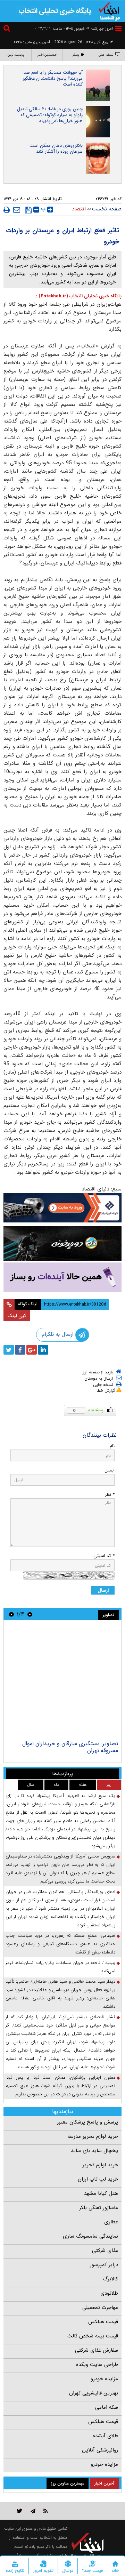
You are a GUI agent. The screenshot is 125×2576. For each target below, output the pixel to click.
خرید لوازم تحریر (100, 2165)
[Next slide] (11, 1614)
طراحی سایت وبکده (97, 2365)
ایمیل (110, 1470)
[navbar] (118, 29)
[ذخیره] (28, 210)
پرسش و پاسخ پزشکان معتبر (87, 2122)
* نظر (110, 1495)
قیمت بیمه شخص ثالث (93, 2336)
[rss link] (46, 2511)
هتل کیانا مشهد (101, 2193)
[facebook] (20, 1350)
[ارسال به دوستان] (17, 210)
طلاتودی (109, 2293)
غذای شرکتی (105, 2250)
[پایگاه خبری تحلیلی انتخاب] (109, 11)
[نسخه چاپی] (7, 210)
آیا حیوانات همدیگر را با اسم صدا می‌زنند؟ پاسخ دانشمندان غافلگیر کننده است (53, 78)
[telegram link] (33, 2511)
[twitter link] (20, 2511)
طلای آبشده (105, 2436)
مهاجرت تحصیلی (100, 2308)
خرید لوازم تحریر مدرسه (93, 2136)
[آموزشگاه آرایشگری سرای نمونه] (62, 1277)
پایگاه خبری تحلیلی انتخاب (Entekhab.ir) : (79, 296)
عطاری (111, 2222)
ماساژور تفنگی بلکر (99, 2208)
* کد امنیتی (104, 1556)
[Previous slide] (30, 1614)
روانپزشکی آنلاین (100, 2450)
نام (112, 1446)
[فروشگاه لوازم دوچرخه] (62, 1243)
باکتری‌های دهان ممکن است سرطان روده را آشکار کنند (56, 149)
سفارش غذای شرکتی (97, 2350)
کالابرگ (110, 2279)
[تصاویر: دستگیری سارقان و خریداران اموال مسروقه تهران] (62, 1681)
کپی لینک (17, 1316)
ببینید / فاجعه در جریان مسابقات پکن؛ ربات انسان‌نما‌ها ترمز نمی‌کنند (60, 1967)
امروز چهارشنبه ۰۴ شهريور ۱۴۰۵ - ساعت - (74, 29)
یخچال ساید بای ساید (94, 2151)
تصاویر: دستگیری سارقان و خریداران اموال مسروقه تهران (70, 1747)
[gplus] (32, 1350)
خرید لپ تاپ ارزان (98, 2179)
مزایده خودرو (104, 2379)
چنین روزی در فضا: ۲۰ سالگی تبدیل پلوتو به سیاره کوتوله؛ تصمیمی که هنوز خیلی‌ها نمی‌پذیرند (50, 115)
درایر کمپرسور (104, 2265)
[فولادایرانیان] (62, 1208)
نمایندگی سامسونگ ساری (90, 2236)
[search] (8, 29)
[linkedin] (43, 1350)
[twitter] (9, 1350)
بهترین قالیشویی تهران (94, 2393)
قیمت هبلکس (103, 2322)
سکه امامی (107, 2407)
